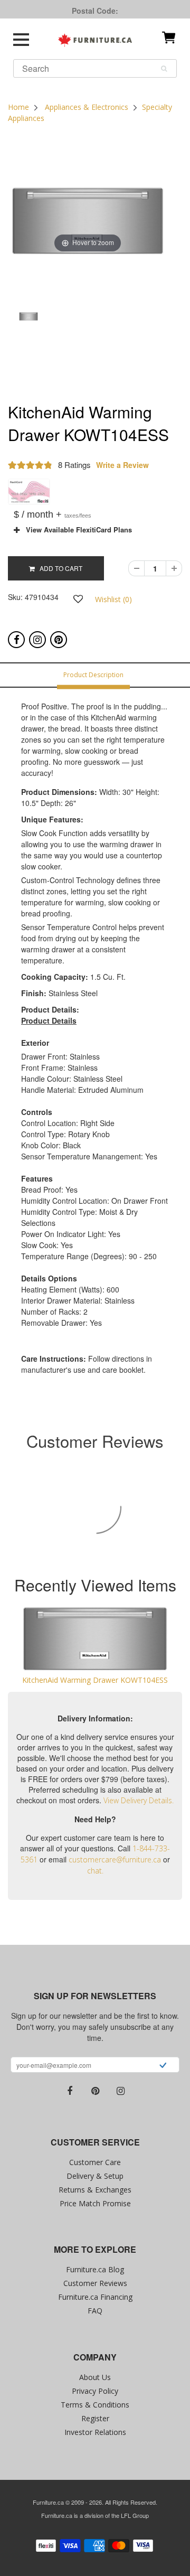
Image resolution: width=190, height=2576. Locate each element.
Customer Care (95, 2162)
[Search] (164, 69)
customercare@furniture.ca (115, 1860)
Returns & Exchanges (95, 2190)
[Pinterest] (59, 640)
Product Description (93, 675)
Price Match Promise (95, 2203)
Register (95, 2418)
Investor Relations (95, 2432)
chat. (95, 1871)
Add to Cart (59, 568)
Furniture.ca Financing (95, 2297)
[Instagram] (37, 640)
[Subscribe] (163, 2066)
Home (18, 107)
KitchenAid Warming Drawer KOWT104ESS (95, 1680)
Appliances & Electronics (87, 107)
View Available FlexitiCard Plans (76, 530)
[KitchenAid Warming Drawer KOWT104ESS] (95, 1639)
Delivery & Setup (95, 2176)
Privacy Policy (95, 2391)
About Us (95, 2377)
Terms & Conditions (95, 2405)
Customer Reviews (95, 2283)
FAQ (95, 2311)
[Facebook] (16, 640)
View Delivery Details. (139, 1800)
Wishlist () (113, 599)
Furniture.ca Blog (95, 2269)
